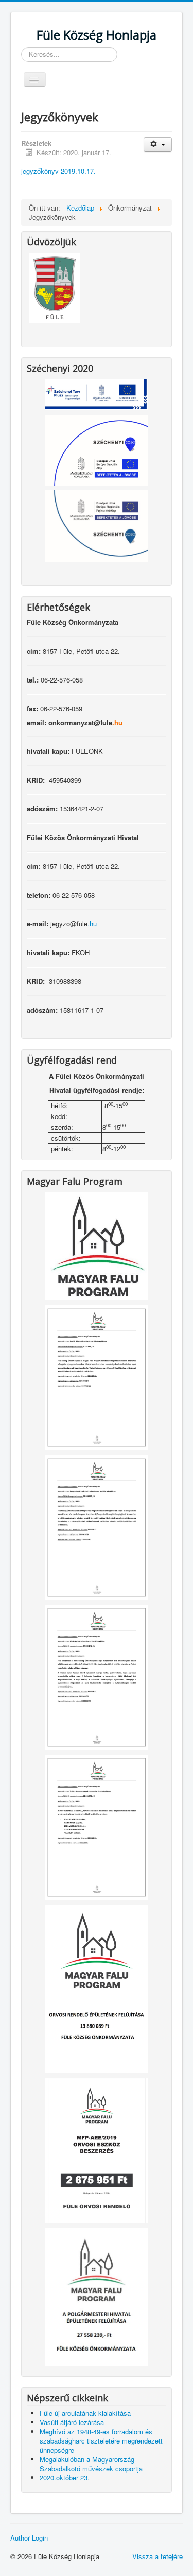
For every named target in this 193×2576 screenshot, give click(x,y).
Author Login (29, 2538)
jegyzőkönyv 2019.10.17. (58, 171)
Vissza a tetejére (157, 2556)
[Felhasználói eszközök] (158, 145)
